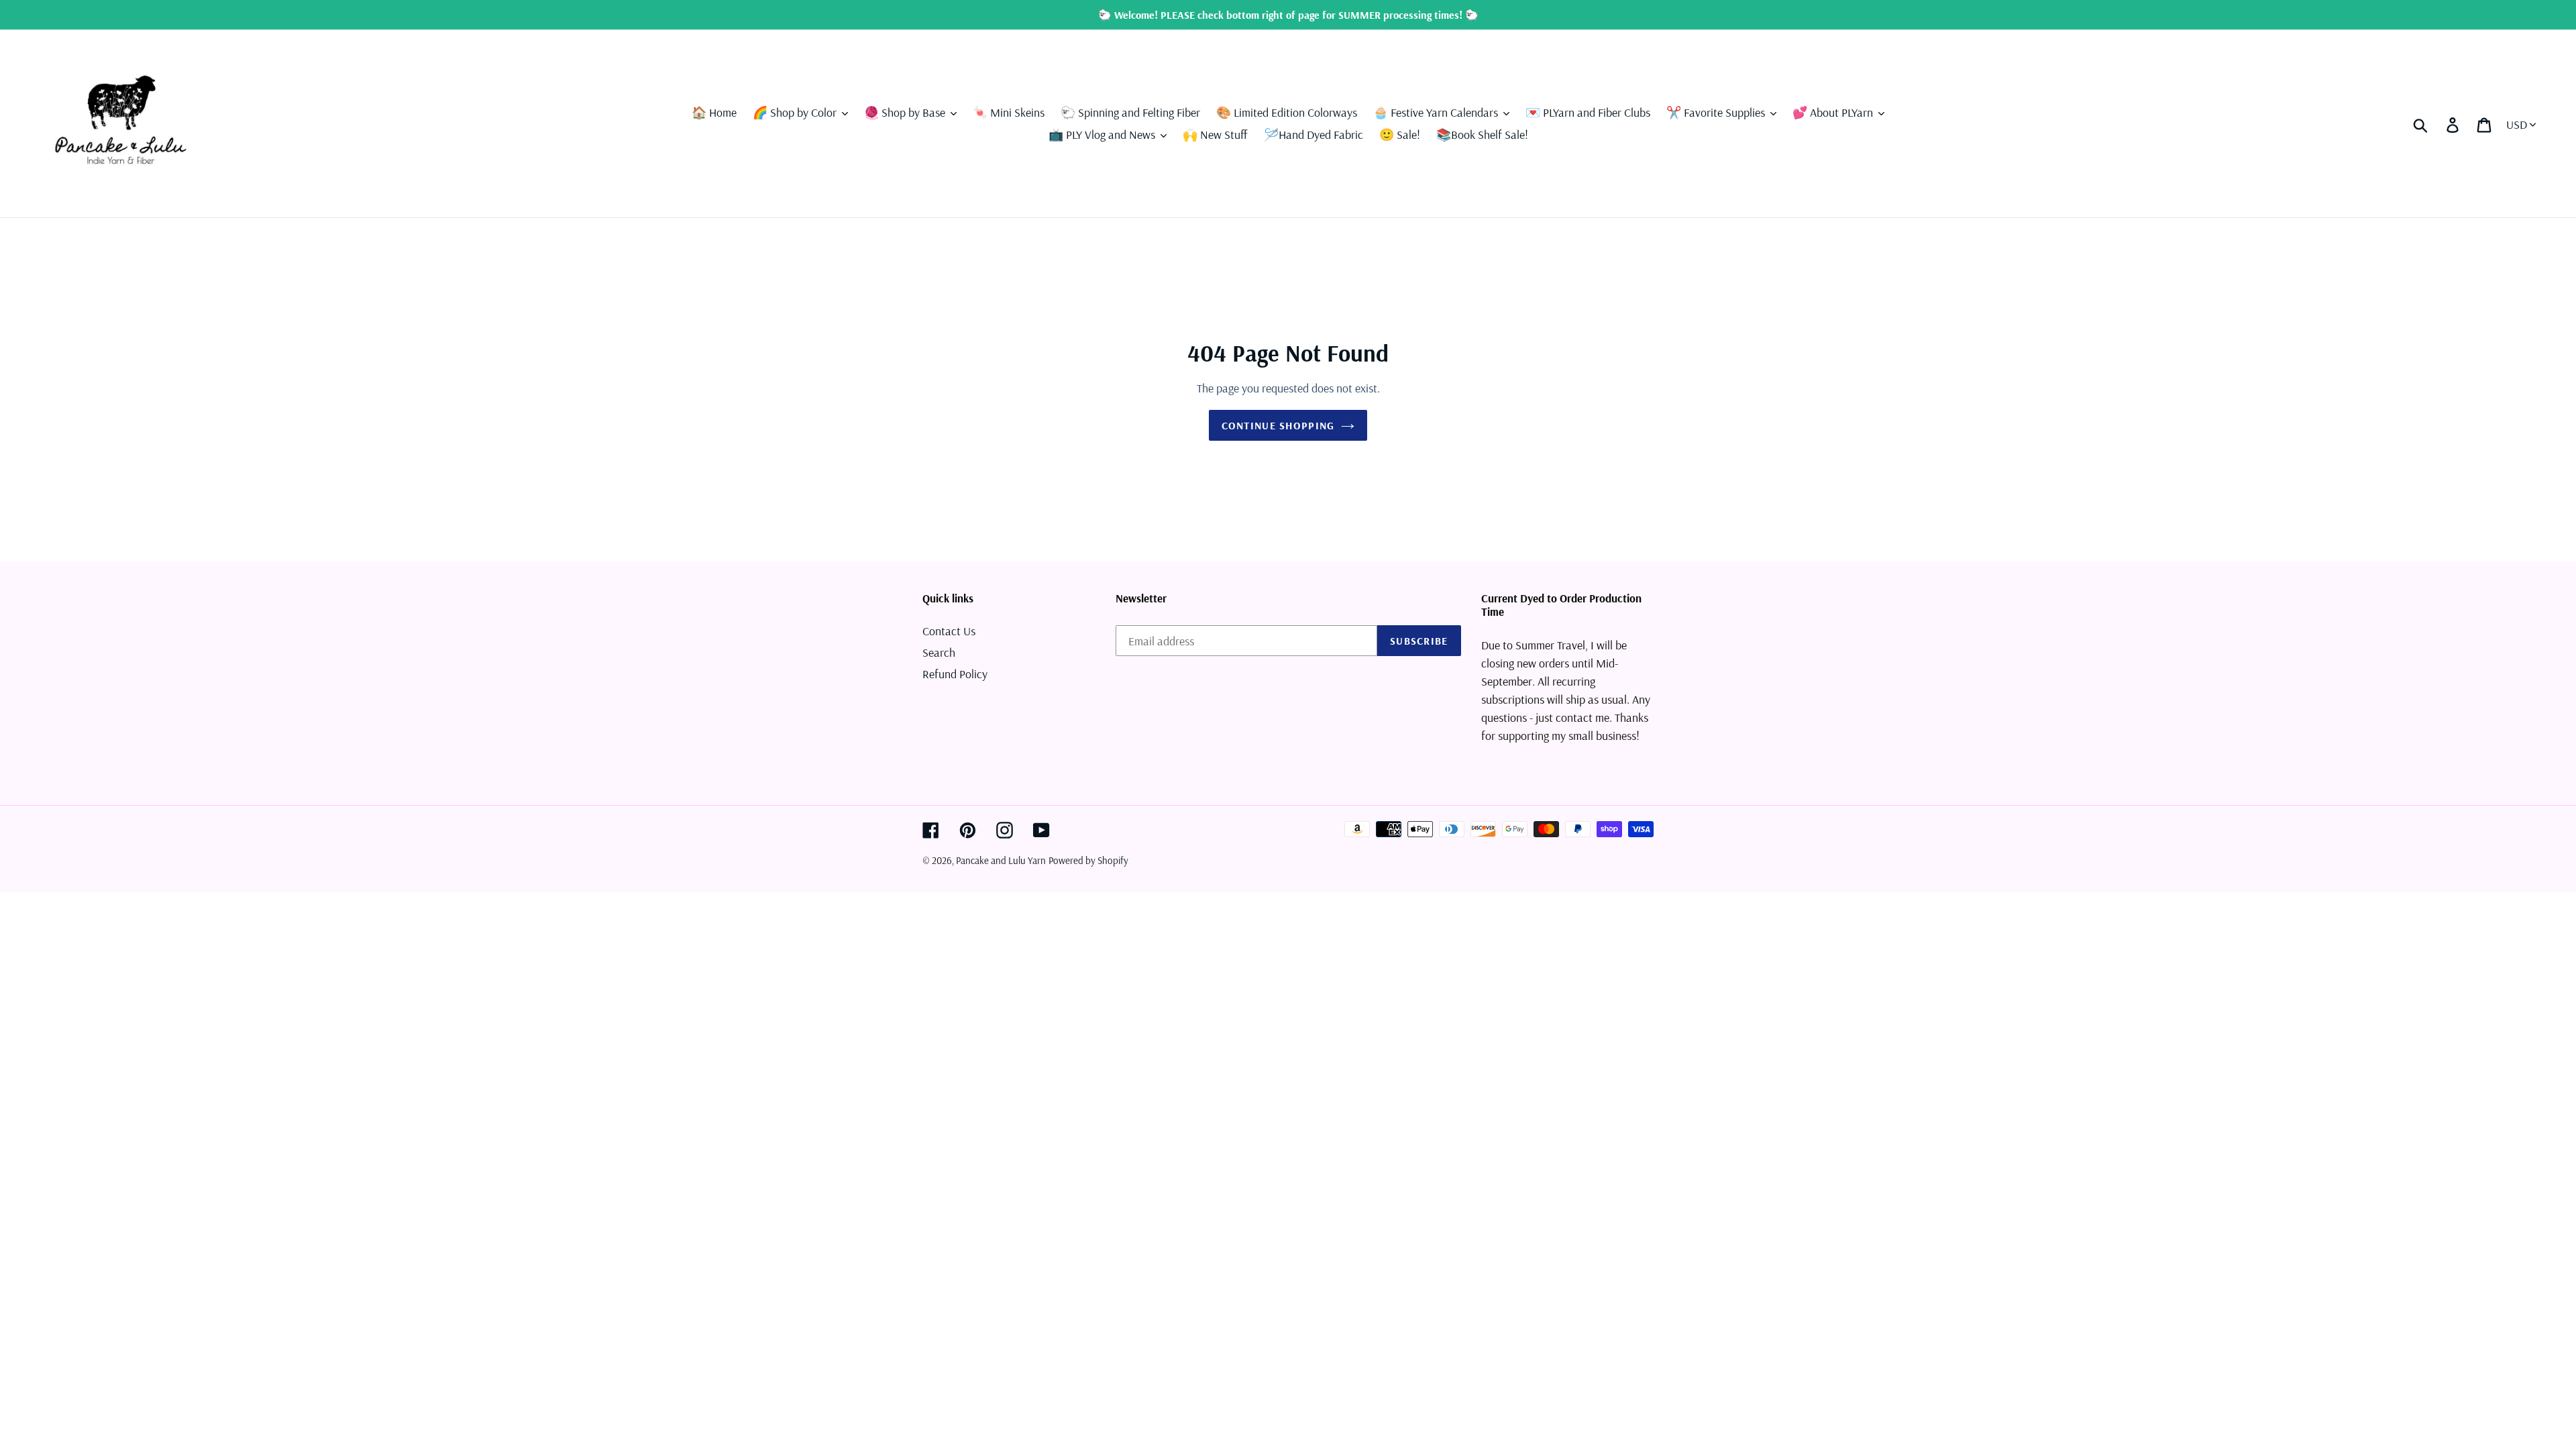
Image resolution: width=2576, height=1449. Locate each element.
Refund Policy (955, 674)
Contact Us (949, 631)
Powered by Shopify (1088, 860)
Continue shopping (1278, 425)
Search (939, 652)
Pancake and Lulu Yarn (1001, 860)
